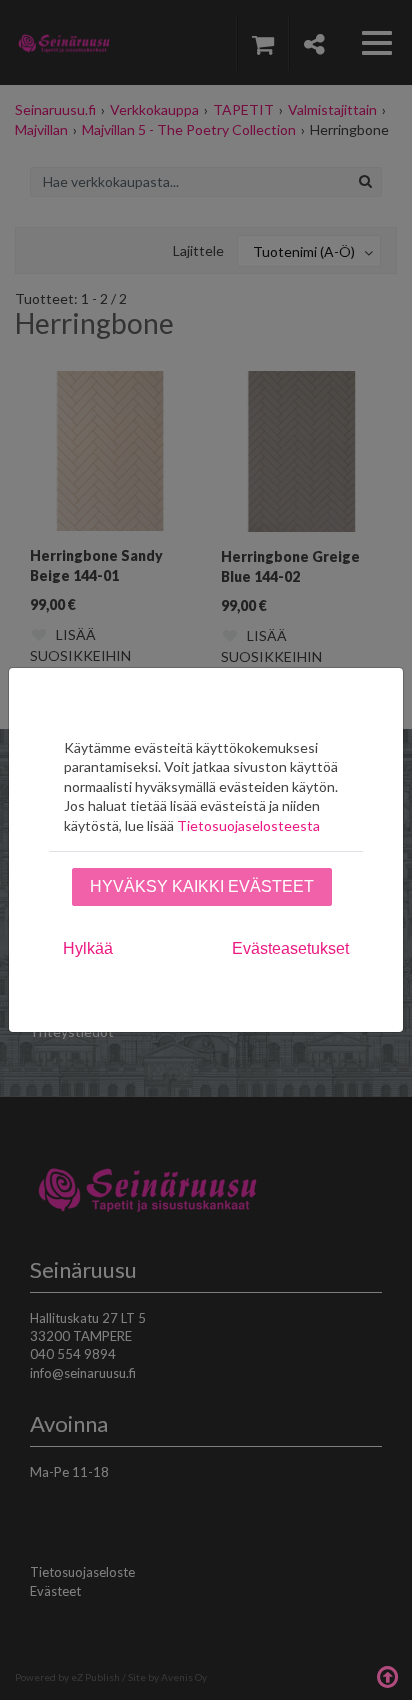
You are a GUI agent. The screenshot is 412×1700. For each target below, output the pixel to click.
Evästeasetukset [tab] (290, 948)
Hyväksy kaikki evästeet (202, 886)
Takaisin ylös (387, 1675)
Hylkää (88, 948)
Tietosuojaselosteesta (248, 825)
